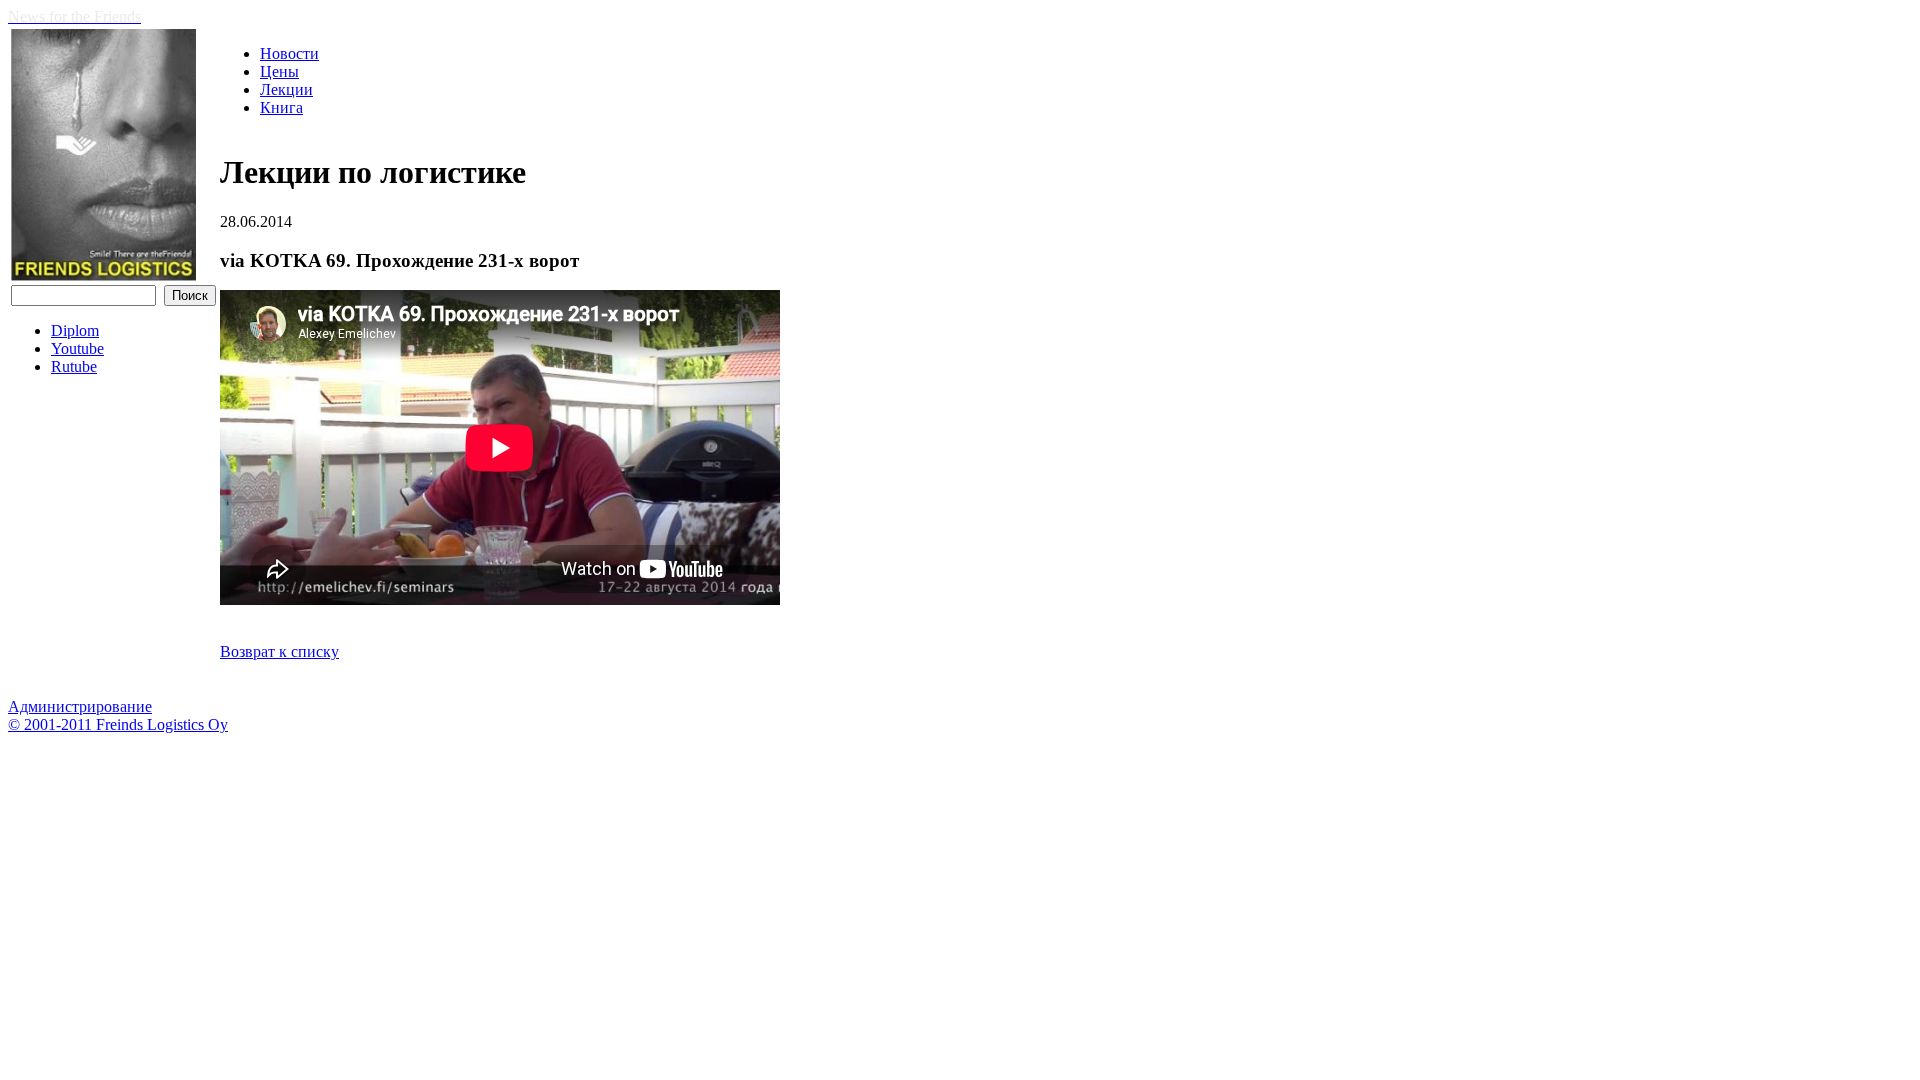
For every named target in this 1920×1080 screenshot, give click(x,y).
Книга (281, 107)
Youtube (77, 348)
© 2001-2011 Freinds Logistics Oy (118, 724)
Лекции (286, 89)
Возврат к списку (279, 651)
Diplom (75, 330)
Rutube (74, 366)
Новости (289, 53)
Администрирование (80, 706)
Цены (279, 71)
